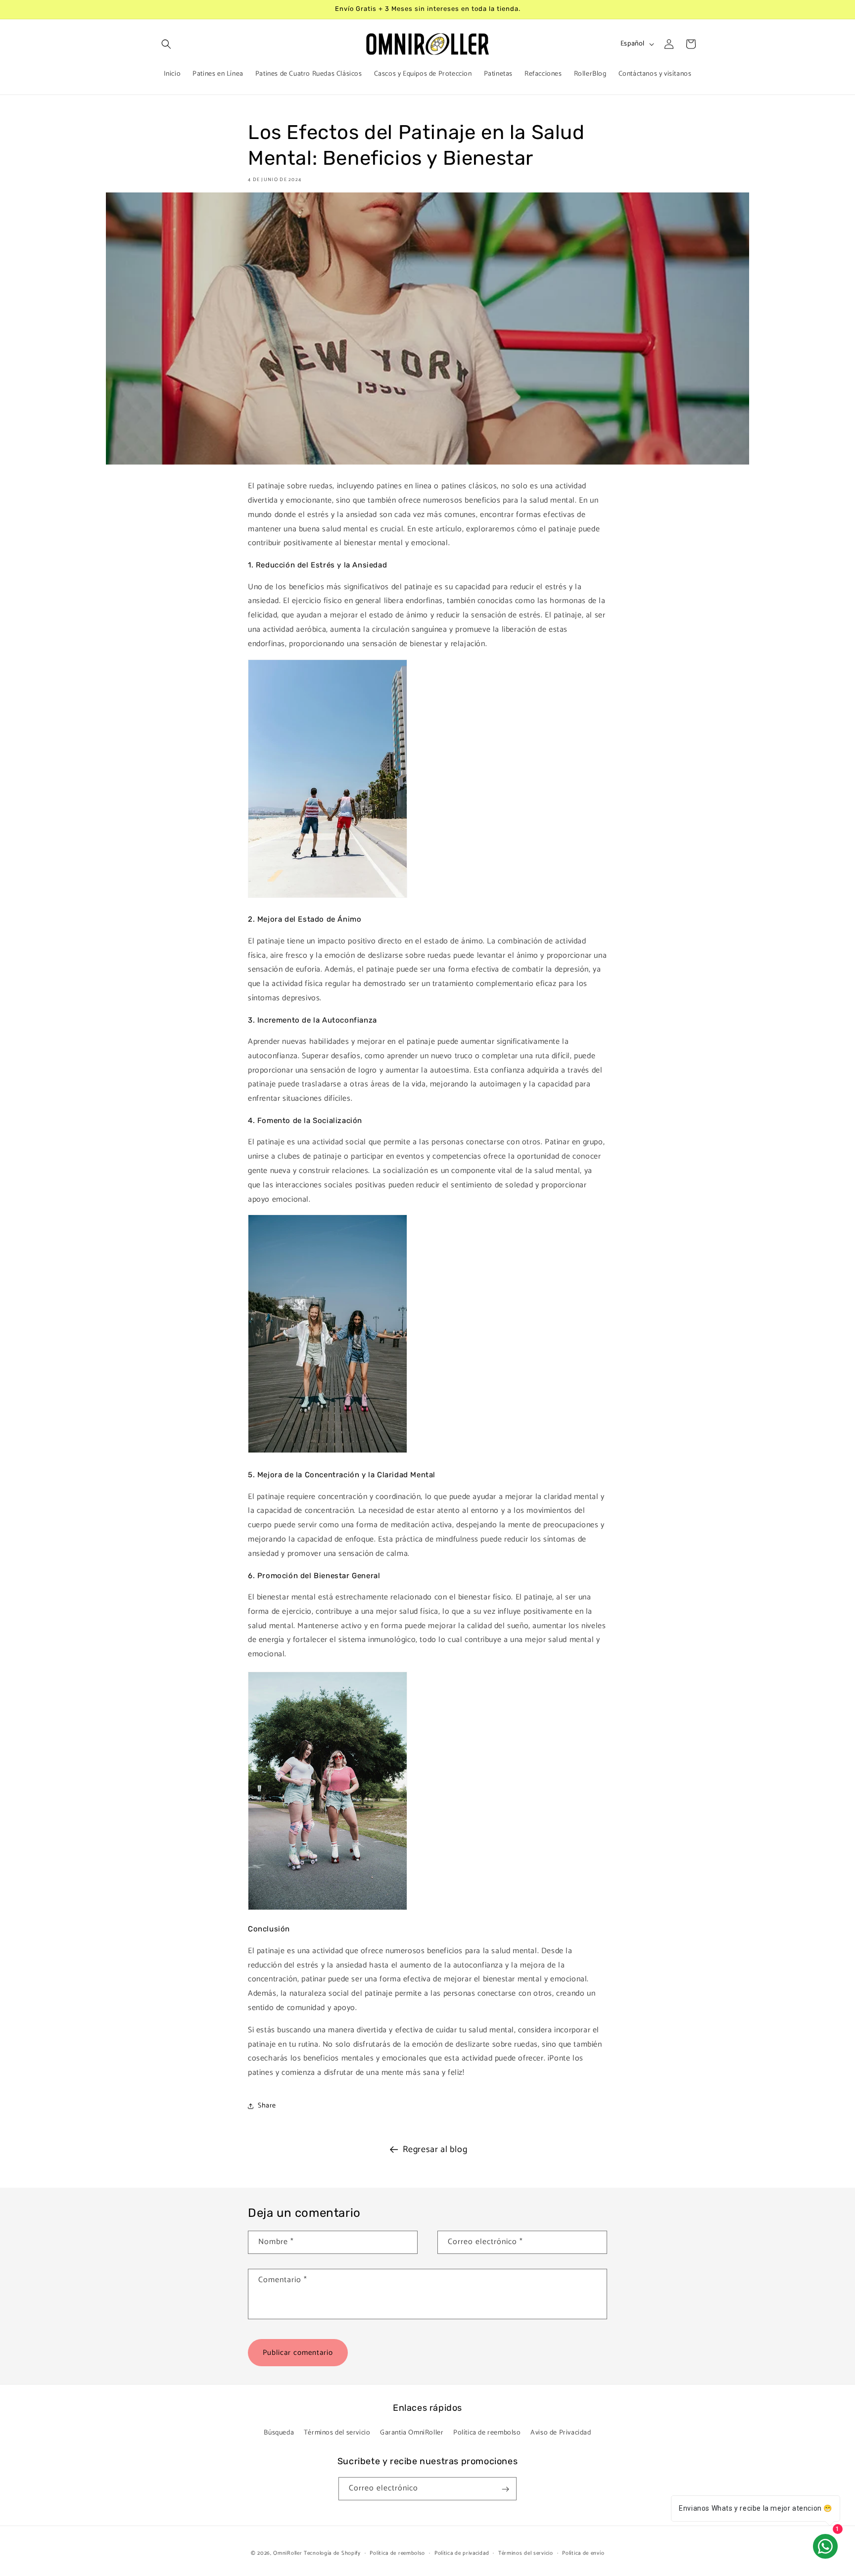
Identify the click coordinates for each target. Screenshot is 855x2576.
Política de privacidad (462, 2553)
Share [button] (267, 2106)
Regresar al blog (435, 2150)
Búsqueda (279, 2432)
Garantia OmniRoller (412, 2432)
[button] (166, 44)
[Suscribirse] (505, 2489)
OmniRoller (287, 2553)
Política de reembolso (487, 2432)
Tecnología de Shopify (332, 2553)
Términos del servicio (337, 2432)
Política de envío (583, 2553)
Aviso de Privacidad (561, 2432)
